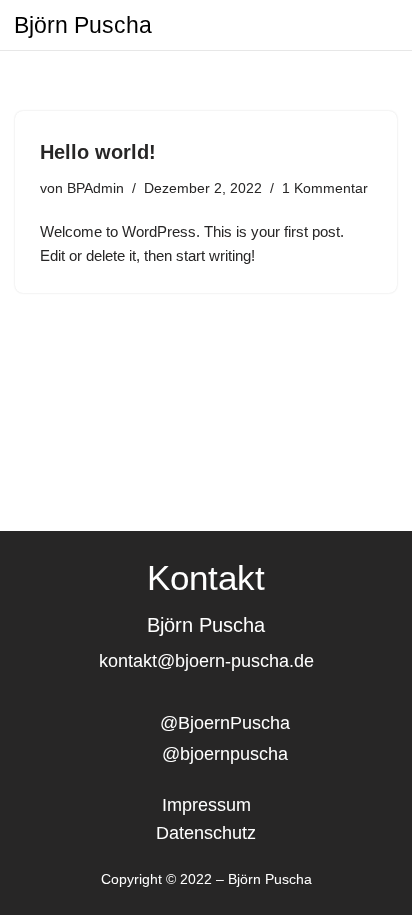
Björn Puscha (83, 25)
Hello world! (98, 152)
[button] (374, 25)
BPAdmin (95, 188)
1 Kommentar (325, 188)
